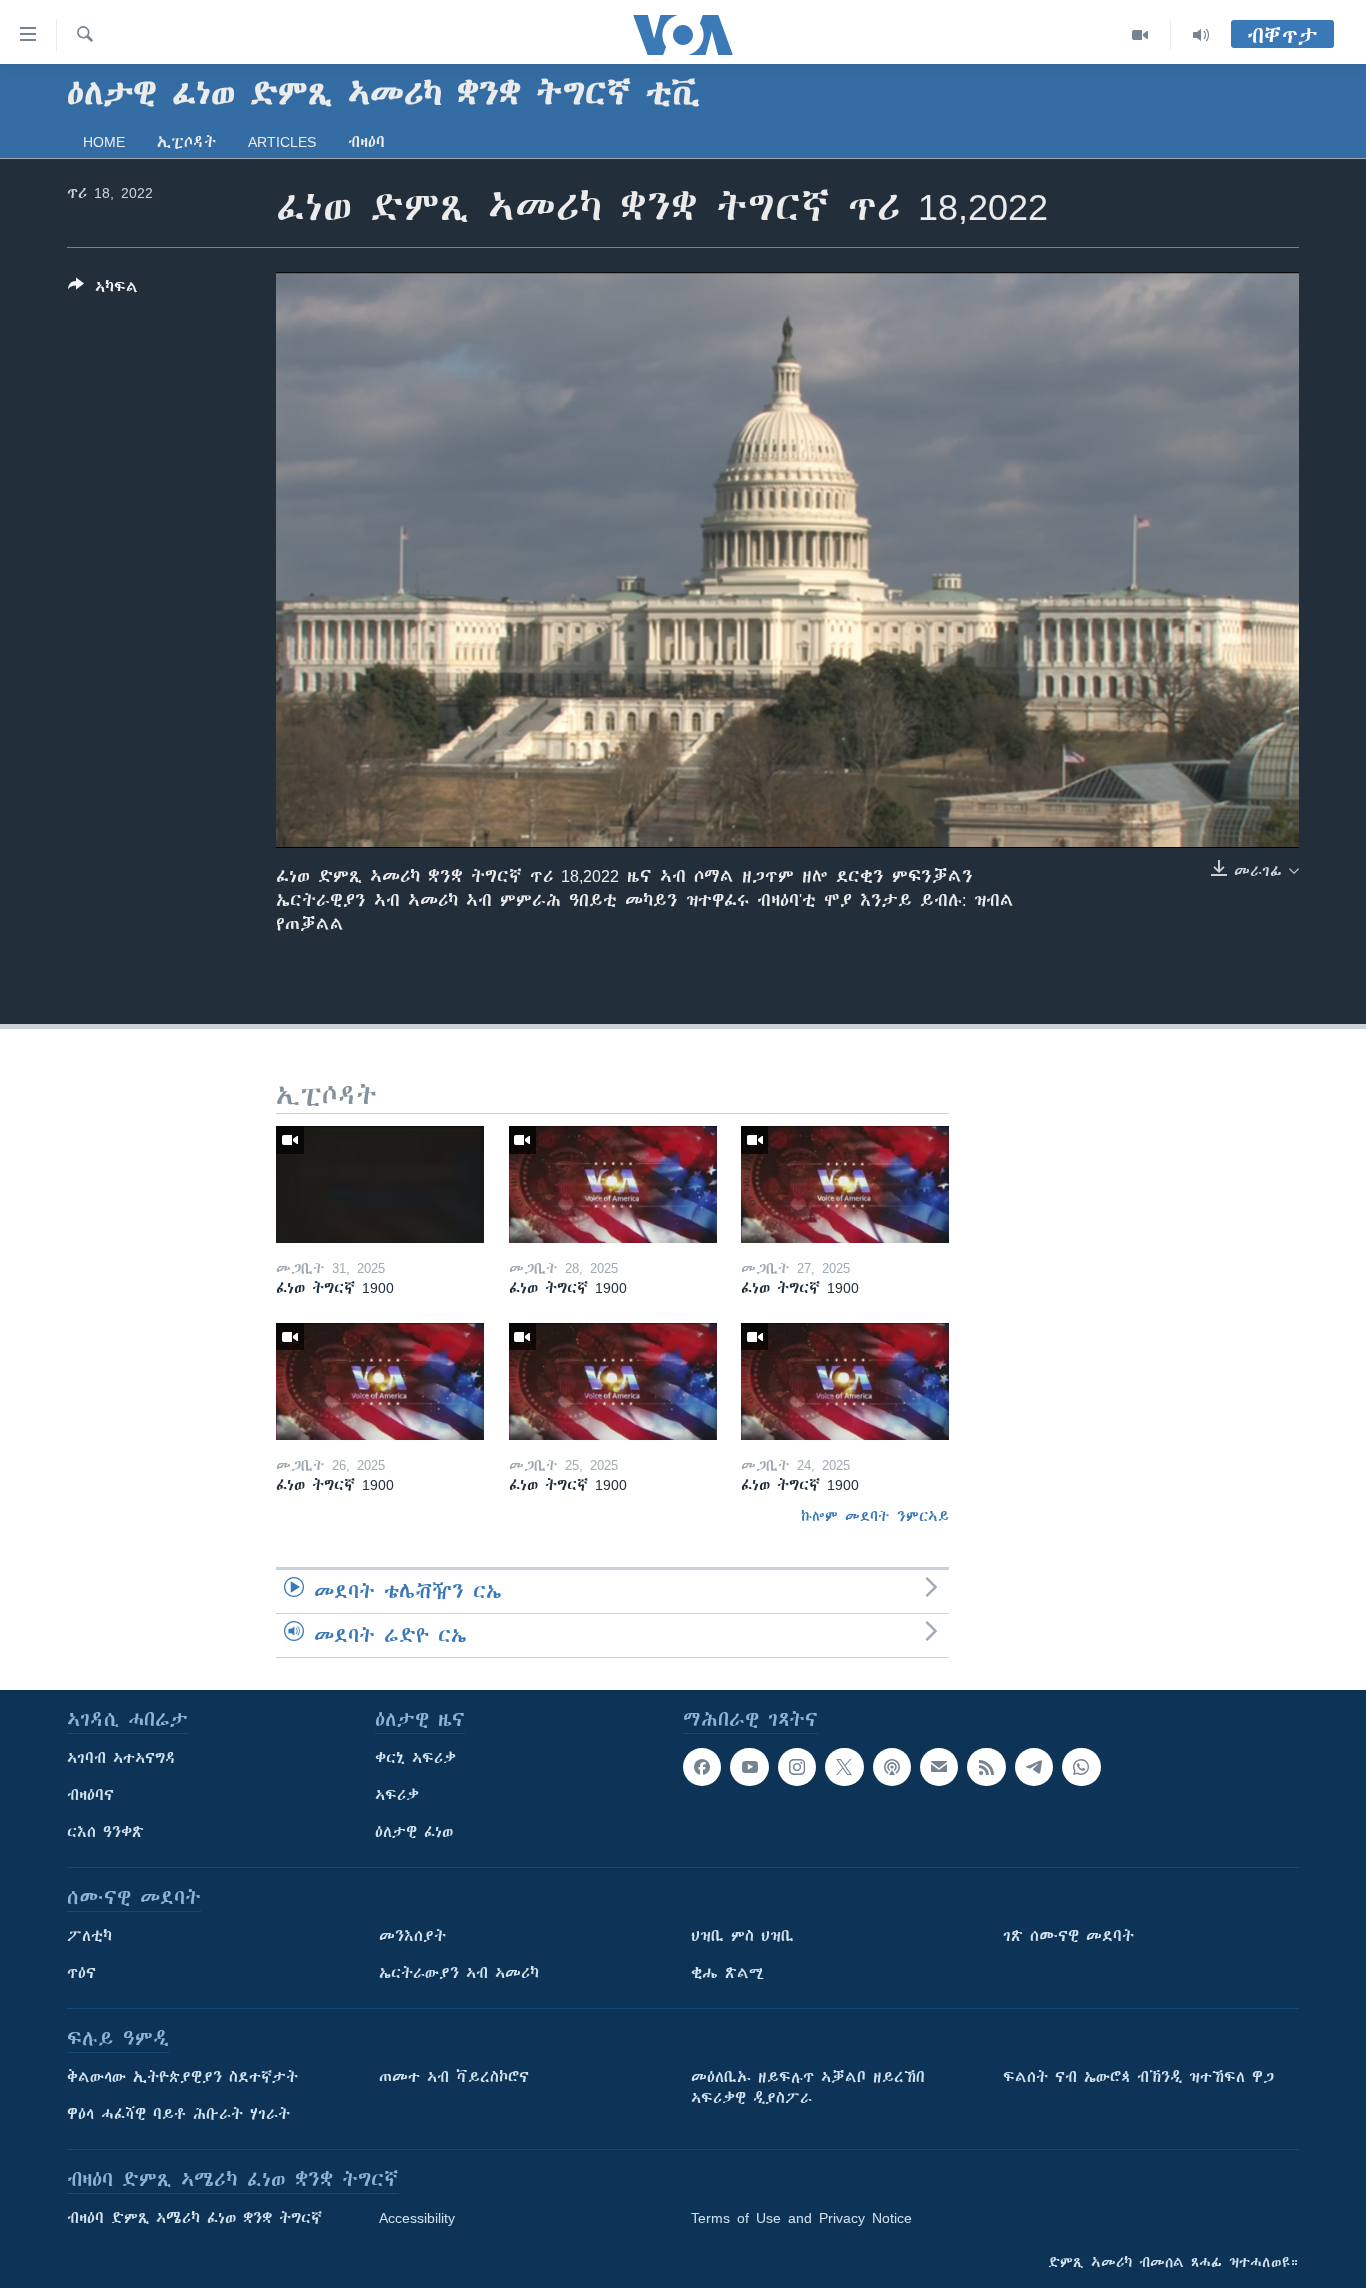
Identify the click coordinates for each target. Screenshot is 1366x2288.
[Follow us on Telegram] (1034, 1767)
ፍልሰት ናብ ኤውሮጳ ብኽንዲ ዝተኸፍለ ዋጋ (1138, 2077)
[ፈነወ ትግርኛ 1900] (380, 1184)
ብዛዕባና (90, 1795)
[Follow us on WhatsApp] (1081, 1767)
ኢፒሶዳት (186, 142)
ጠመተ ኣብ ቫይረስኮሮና (454, 2077)
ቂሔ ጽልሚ (727, 1973)
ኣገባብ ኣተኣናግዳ (121, 1758)
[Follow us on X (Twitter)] (844, 1767)
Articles (282, 142)
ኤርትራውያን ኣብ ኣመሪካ (459, 1973)
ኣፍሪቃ (397, 1795)
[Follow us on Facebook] (702, 1767)
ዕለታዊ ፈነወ (414, 1832)
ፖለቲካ (89, 1936)
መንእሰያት (412, 1936)
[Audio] (1201, 35)
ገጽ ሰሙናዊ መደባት (1068, 1936)
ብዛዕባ (366, 142)
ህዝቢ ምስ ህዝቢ (742, 1936)
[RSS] (986, 1767)
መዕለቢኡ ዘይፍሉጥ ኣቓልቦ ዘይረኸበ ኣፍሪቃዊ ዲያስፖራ (808, 2087)
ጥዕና (81, 1973)
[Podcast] (892, 1767)
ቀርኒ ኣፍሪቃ (415, 1758)
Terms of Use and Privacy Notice (801, 2218)
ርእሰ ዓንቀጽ (105, 1832)
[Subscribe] (939, 1767)
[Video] (1140, 35)
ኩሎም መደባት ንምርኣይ (875, 1516)
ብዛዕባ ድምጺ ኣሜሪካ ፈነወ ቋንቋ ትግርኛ (194, 2218)
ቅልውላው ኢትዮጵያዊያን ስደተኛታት (182, 2077)
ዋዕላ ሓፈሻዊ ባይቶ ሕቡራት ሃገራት (178, 2114)
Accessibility (417, 2218)
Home (104, 142)
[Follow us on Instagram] (797, 1767)
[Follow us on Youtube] (749, 1767)
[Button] (103, 290)
